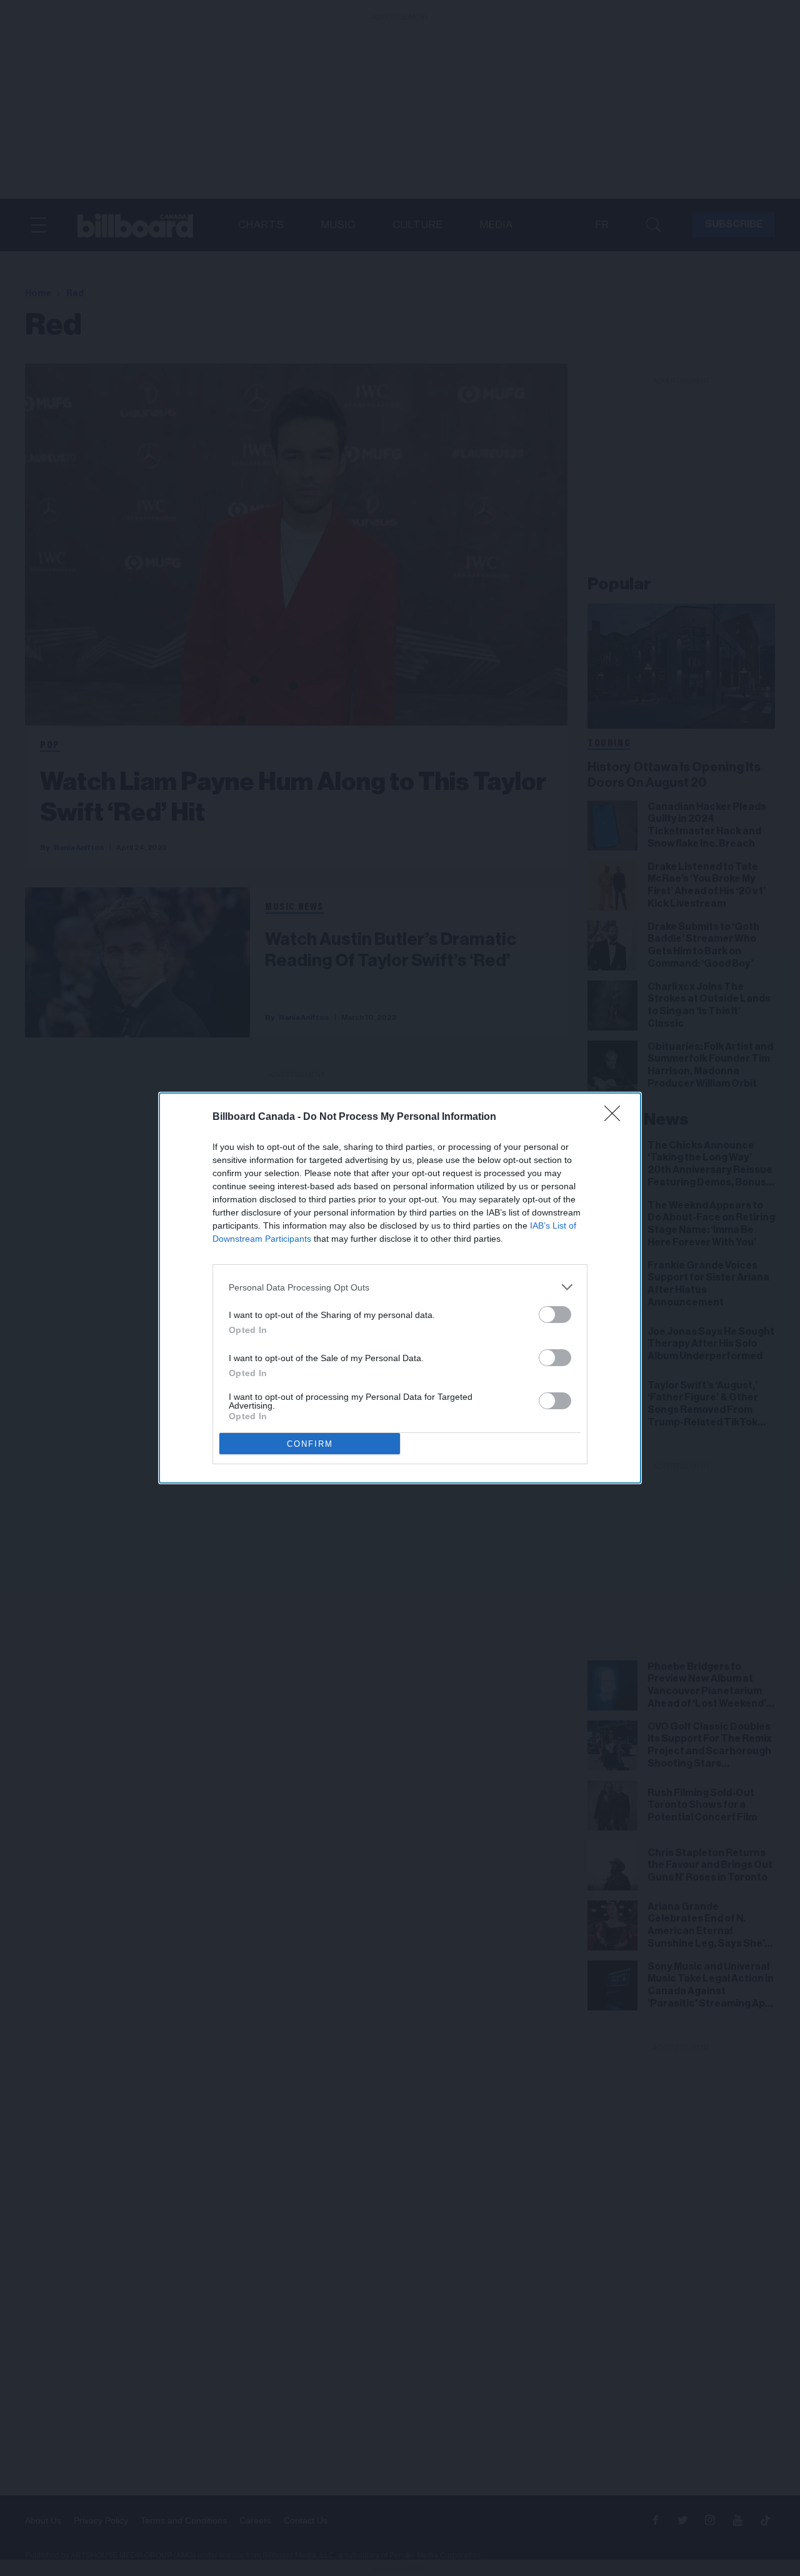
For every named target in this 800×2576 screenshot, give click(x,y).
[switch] (555, 1315)
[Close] (616, 1117)
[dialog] (400, 1288)
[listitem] (400, 1287)
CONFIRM (310, 1444)
